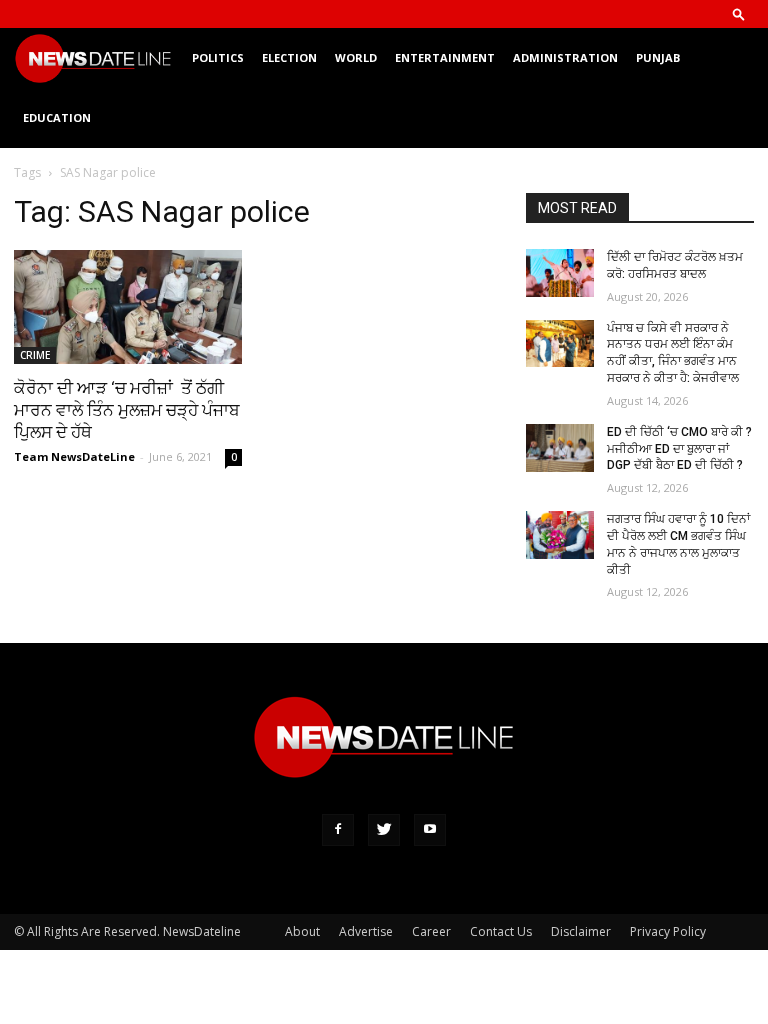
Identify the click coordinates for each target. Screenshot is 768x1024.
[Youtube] (430, 830)
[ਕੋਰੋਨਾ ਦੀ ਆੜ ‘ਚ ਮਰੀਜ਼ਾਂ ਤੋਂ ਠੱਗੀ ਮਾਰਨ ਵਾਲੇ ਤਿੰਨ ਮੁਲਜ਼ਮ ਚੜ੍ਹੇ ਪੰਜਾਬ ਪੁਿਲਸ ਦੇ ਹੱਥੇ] (128, 307)
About (302, 931)
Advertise (366, 931)
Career (431, 931)
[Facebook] (338, 830)
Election (289, 57)
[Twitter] (384, 830)
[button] (739, 13)
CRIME (35, 355)
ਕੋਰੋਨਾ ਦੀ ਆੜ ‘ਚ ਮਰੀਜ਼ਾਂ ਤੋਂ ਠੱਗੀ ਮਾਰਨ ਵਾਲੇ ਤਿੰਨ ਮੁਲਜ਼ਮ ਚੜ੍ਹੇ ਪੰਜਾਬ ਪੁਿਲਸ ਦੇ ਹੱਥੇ (127, 410)
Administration (565, 57)
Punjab (658, 57)
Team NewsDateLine (74, 456)
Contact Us (501, 931)
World (356, 57)
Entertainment (445, 57)
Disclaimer (581, 931)
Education (57, 117)
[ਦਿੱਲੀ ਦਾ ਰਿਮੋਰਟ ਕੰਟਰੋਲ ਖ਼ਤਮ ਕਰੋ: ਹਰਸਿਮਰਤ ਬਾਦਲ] (560, 273)
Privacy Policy (668, 931)
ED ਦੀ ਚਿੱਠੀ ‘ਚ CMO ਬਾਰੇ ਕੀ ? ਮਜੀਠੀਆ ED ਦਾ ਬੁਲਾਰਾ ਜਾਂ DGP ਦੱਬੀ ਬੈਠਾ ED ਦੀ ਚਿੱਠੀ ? (679, 449)
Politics (218, 57)
